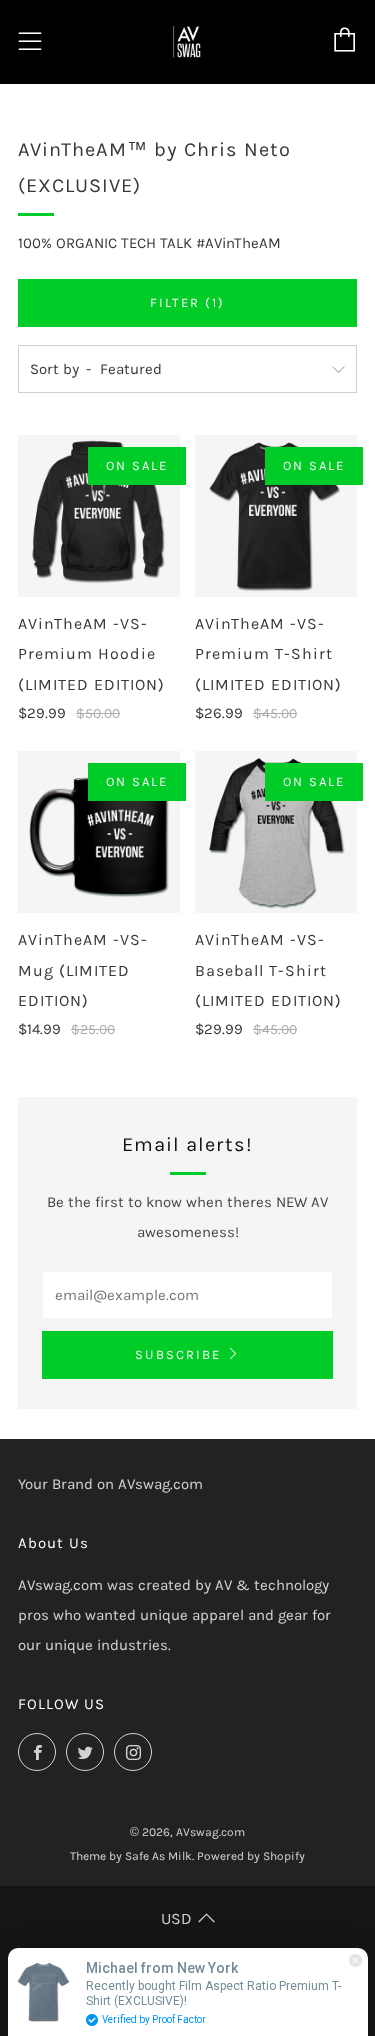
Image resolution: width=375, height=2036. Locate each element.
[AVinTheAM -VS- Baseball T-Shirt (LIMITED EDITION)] (276, 832)
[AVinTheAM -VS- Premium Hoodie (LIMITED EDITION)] (99, 516)
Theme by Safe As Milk (131, 1856)
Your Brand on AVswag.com (110, 1484)
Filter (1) (187, 302)
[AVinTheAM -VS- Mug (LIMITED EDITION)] (99, 832)
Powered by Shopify (251, 1856)
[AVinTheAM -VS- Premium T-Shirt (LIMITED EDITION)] (276, 516)
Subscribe (178, 1354)
